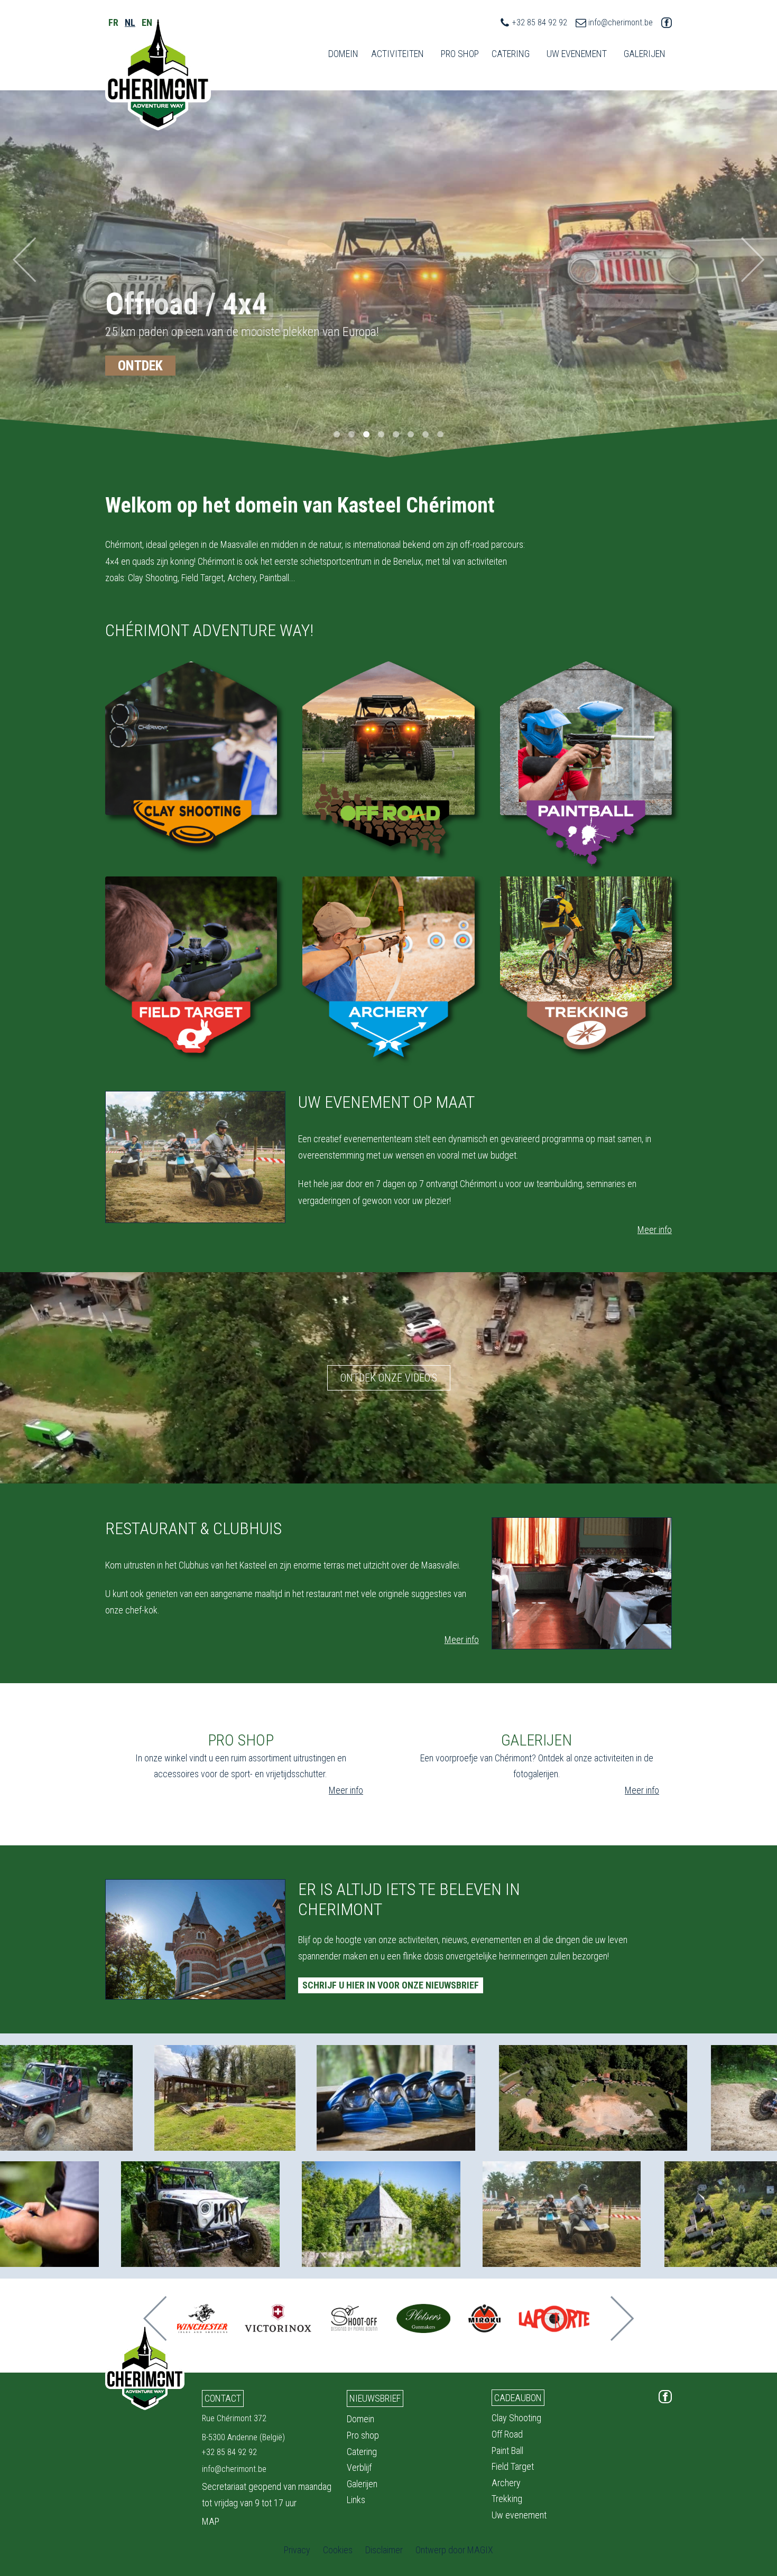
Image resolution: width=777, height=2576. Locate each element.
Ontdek (140, 366)
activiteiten (397, 54)
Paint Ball (507, 2451)
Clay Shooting (516, 2418)
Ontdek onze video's (389, 1378)
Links (356, 2500)
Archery (506, 2483)
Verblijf (359, 2467)
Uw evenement (519, 2515)
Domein (343, 54)
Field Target (513, 2466)
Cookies (338, 2550)
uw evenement (577, 54)
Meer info (655, 1230)
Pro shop (363, 2435)
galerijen (645, 54)
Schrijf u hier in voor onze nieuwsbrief (391, 1985)
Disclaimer (384, 2550)
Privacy (297, 2550)
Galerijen (362, 2484)
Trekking (507, 2499)
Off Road (507, 2434)
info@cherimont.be (621, 22)
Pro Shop (460, 54)
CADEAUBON (518, 2398)
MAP (211, 2521)
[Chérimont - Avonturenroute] (158, 73)
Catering (511, 54)
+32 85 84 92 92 (540, 22)
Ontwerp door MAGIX (454, 2550)
